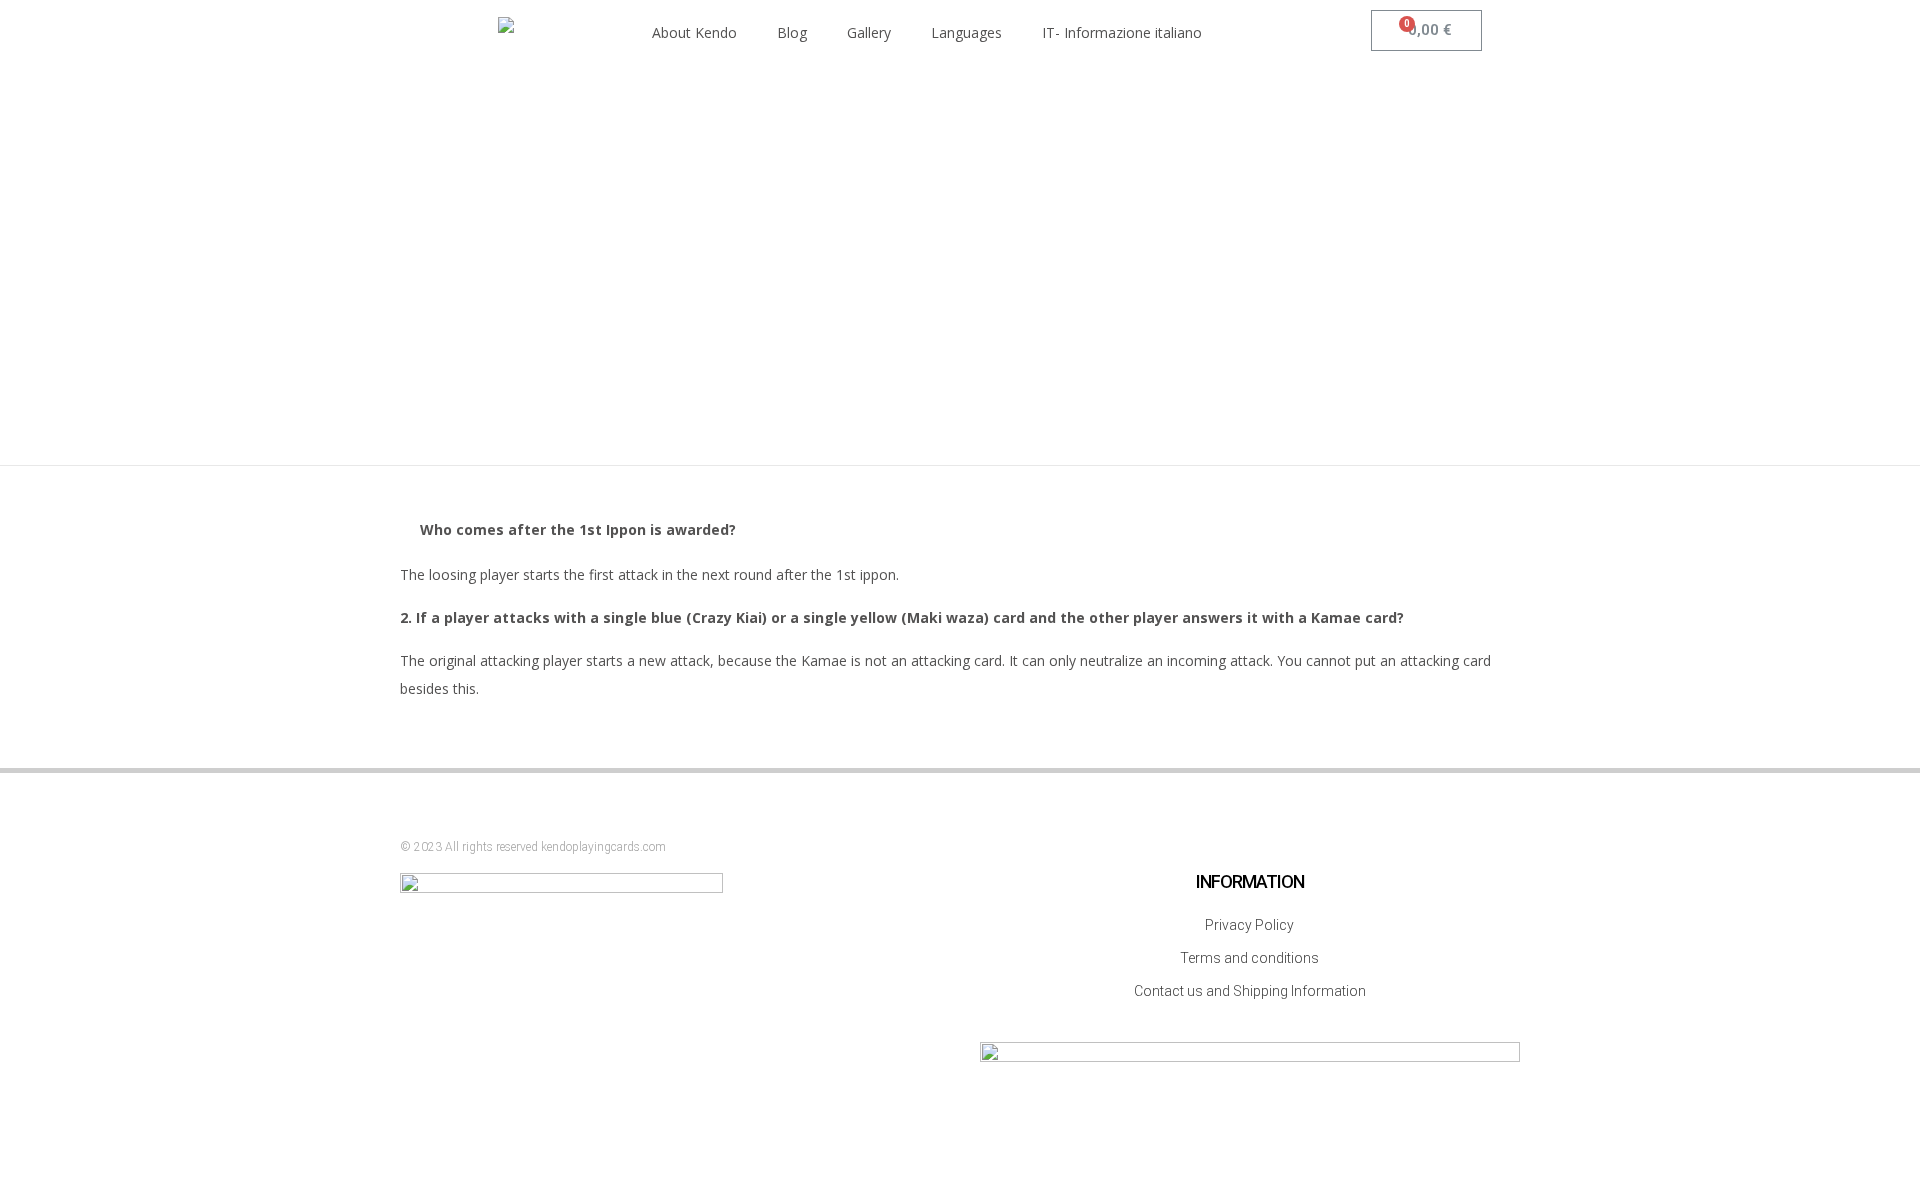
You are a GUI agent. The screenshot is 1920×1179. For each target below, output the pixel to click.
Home (917, 228)
